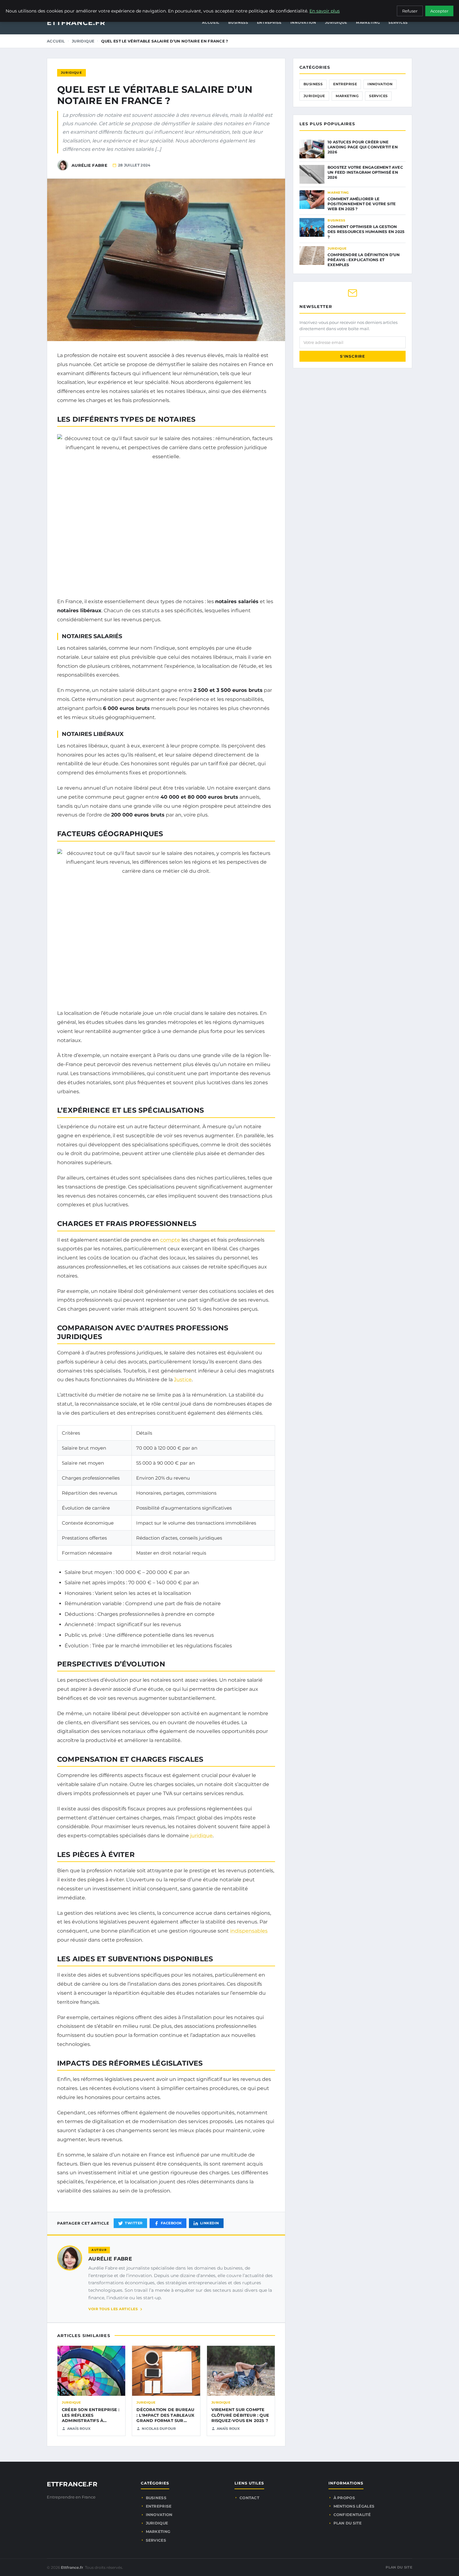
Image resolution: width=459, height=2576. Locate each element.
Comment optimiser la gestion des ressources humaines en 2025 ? (366, 232)
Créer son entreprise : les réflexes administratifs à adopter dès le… (91, 2418)
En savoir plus (325, 11)
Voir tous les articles (113, 2309)
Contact (249, 2498)
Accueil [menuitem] (211, 22)
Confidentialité (352, 2515)
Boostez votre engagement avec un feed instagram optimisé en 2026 (365, 172)
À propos (344, 2498)
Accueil (56, 41)
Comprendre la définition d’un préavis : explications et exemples (364, 260)
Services (378, 96)
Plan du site (348, 2523)
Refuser (410, 11)
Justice (183, 1380)
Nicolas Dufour (159, 2429)
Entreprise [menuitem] (269, 22)
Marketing (347, 96)
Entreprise (345, 84)
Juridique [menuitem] (336, 22)
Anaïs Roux (79, 2429)
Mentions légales (354, 2506)
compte (170, 1240)
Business (313, 84)
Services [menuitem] (398, 22)
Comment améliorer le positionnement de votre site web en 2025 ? (362, 204)
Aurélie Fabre (110, 2259)
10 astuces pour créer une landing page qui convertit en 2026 (363, 147)
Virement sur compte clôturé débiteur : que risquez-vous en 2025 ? (240, 2415)
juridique (201, 1836)
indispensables (249, 1931)
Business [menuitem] (238, 22)
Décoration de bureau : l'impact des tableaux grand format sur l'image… (165, 2418)
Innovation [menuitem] (303, 22)
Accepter (439, 11)
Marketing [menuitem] (368, 22)
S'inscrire (353, 356)
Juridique (83, 41)
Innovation (380, 84)
